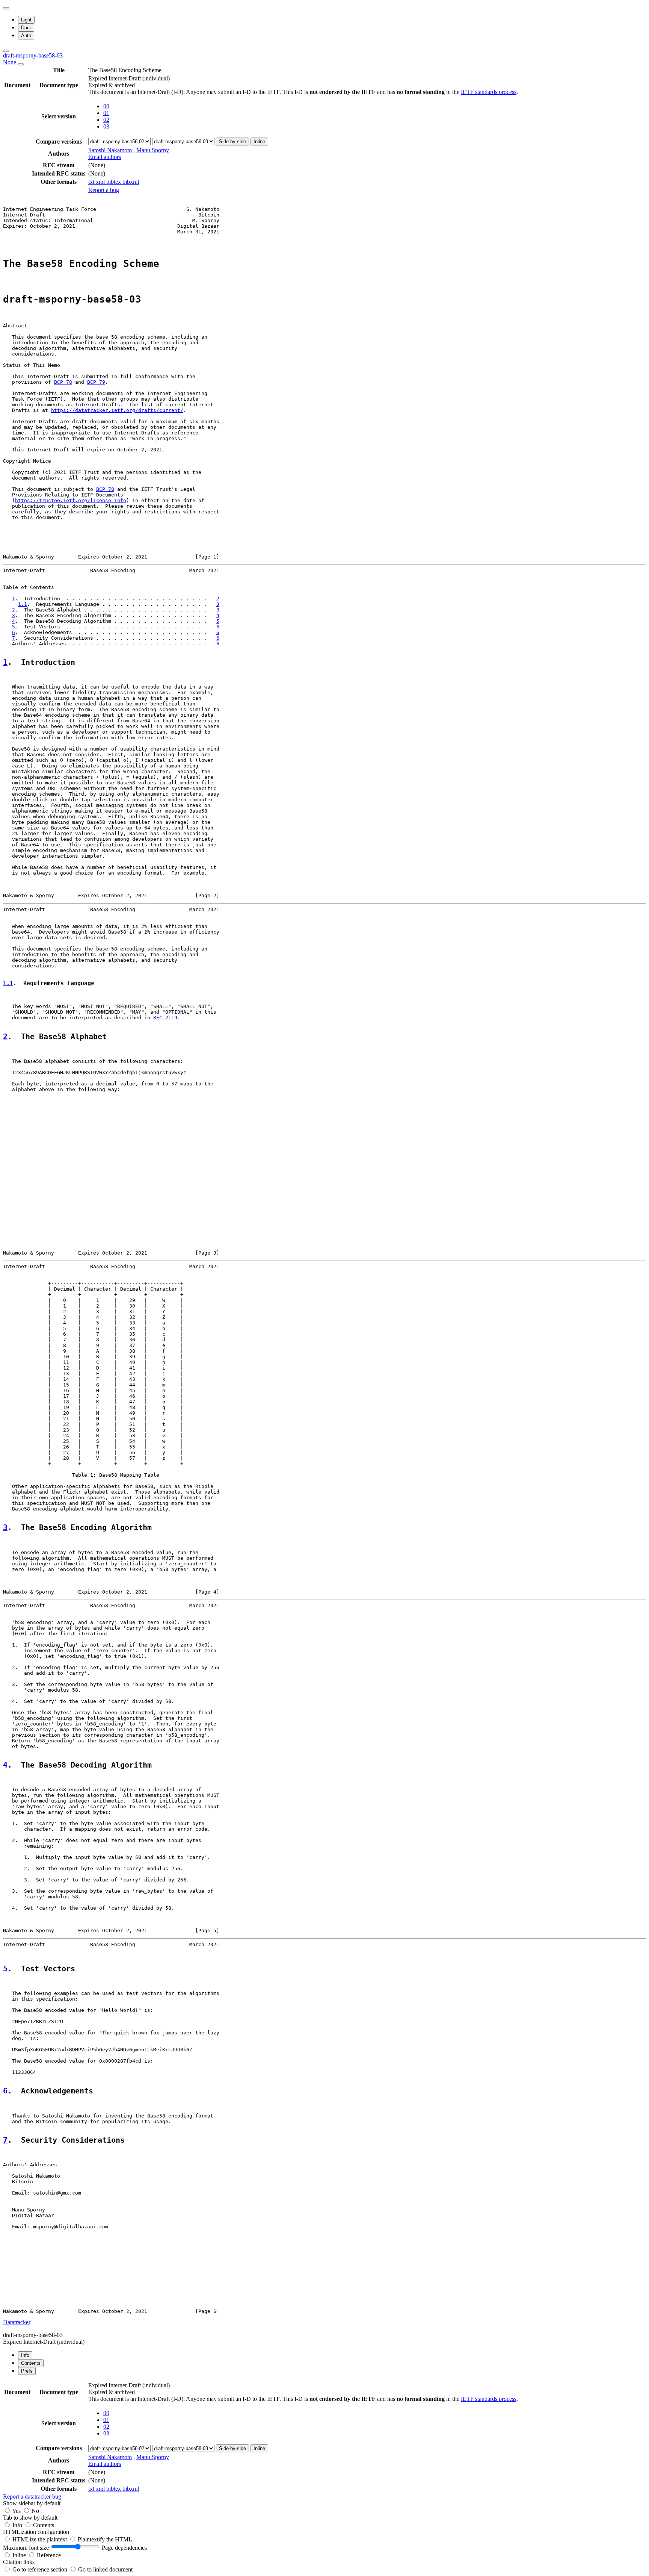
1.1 (23, 604)
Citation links (19, 2562)
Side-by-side (232, 142)
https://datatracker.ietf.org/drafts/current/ (117, 410)
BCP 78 (63, 382)
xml (101, 182)
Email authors (105, 157)
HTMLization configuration (36, 2532)
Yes (16, 2511)
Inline (259, 142)
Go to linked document (105, 2569)
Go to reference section (41, 2569)
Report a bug (104, 190)
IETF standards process (489, 92)
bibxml (131, 182)
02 (106, 120)
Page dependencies (124, 2548)
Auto (26, 36)
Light (26, 20)
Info (18, 2525)
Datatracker (17, 2322)
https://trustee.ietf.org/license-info (71, 500)
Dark (26, 28)
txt (92, 182)
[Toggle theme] (6, 8)
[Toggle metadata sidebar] (6, 51)
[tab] (25, 2355)
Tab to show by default (30, 2518)
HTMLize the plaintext (40, 2539)
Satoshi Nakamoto (110, 150)
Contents (44, 2525)
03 (106, 126)
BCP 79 (96, 382)
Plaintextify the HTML (105, 2539)
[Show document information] (21, 64)
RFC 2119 (165, 1018)
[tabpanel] (324, 2441)
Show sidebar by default (32, 2503)
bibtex (114, 182)
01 (106, 113)
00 (106, 106)
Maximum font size (26, 2548)
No (35, 2511)
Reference (49, 2555)
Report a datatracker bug (32, 2497)
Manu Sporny (153, 150)
